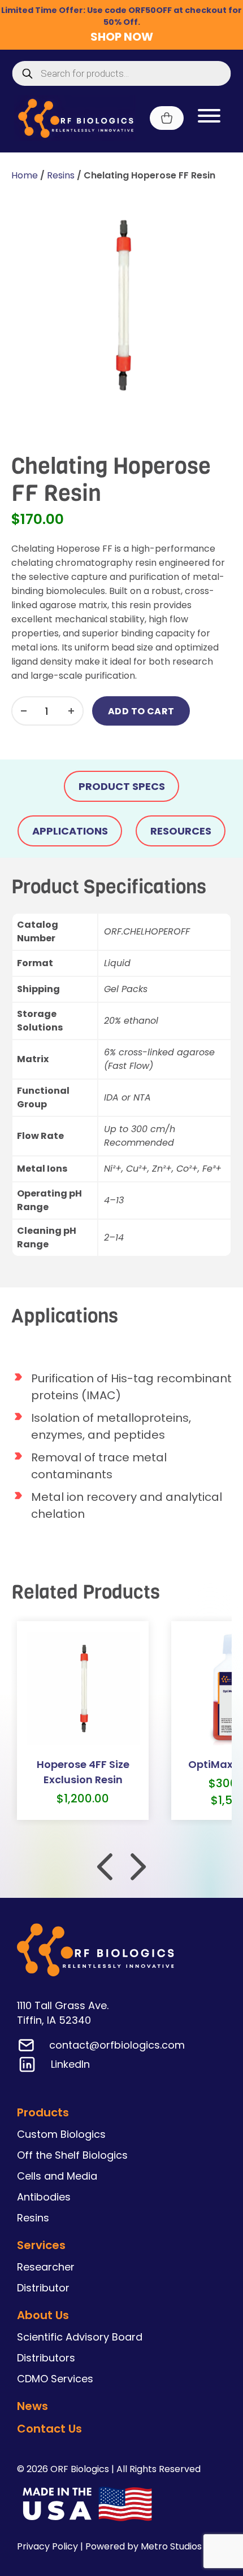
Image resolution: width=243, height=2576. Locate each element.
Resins (61, 175)
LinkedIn (70, 2064)
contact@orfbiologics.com (117, 2045)
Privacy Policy (47, 2546)
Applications (70, 831)
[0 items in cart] (167, 118)
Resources (181, 831)
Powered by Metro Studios (144, 2546)
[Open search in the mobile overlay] (122, 73)
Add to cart (141, 711)
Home (25, 175)
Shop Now (122, 37)
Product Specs (122, 786)
